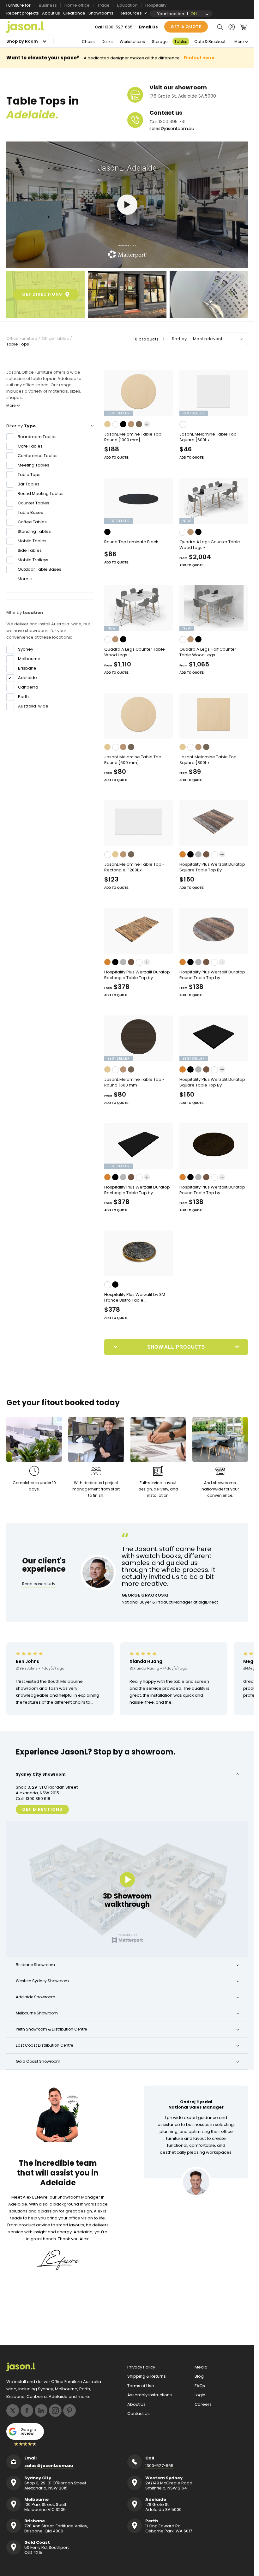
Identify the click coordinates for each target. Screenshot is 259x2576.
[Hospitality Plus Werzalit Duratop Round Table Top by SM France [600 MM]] (214, 931)
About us (51, 13)
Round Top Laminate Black (131, 542)
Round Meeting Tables (41, 494)
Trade (103, 5)
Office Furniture (22, 339)
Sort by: (180, 339)
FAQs (200, 2386)
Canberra (28, 687)
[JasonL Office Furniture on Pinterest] (69, 2410)
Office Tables (55, 339)
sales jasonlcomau (172, 129)
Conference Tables (38, 456)
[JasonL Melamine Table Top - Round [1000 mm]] (139, 393)
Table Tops (18, 344)
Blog (199, 2376)
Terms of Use (141, 2386)
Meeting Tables (33, 465)
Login (200, 2395)
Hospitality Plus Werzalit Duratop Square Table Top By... (212, 867)
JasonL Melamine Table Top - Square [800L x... (210, 760)
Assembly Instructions (150, 2395)
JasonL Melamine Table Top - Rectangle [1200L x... (134, 867)
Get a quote (186, 27)
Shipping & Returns (147, 2376)
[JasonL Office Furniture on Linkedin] (41, 2410)
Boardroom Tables (37, 437)
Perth (23, 697)
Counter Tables (33, 503)
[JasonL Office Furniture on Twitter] (13, 2410)
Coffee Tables (32, 522)
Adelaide (27, 678)
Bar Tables (29, 484)
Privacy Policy (141, 2367)
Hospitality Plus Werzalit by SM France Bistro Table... (135, 1297)
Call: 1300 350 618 (33, 1799)
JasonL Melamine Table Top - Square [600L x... (210, 437)
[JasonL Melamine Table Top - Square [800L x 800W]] (214, 716)
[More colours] (147, 424)
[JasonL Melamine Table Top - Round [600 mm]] (139, 716)
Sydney (26, 649)
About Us (136, 2404)
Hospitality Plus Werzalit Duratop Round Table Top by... (212, 975)
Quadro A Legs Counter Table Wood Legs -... (210, 545)
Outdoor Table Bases (39, 569)
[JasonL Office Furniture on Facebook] (27, 2410)
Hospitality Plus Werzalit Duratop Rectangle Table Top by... (137, 975)
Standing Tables (34, 531)
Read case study (39, 1584)
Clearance (74, 13)
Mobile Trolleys (33, 560)
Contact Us (139, 2414)
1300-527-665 (119, 27)
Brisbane (27, 668)
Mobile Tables (32, 541)
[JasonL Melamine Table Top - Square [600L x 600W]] (214, 393)
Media (201, 2367)
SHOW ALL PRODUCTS (176, 1347)
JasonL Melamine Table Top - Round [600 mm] (134, 760)
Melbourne (29, 659)
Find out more (199, 58)
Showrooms (101, 13)
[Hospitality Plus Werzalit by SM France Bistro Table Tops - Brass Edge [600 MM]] (139, 1253)
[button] (220, 27)
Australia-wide (33, 706)
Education (127, 5)
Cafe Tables (30, 446)
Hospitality (156, 5)
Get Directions (42, 1809)
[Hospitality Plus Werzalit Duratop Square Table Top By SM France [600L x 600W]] (214, 823)
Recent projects (23, 13)
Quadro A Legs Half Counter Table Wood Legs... (208, 652)
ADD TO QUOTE (116, 457)
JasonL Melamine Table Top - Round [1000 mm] (134, 437)
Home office (77, 5)
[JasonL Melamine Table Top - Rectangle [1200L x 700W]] (139, 823)
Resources (131, 13)
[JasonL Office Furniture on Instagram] (55, 2410)
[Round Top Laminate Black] (139, 501)
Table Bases (30, 512)
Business (48, 5)
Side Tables (30, 550)
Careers (203, 2404)
